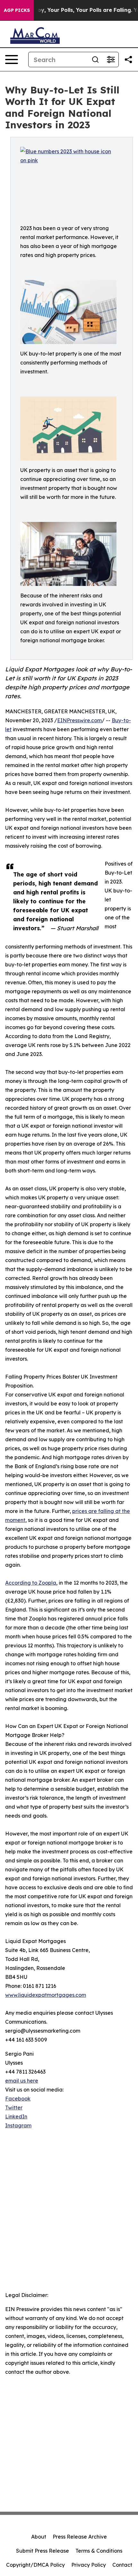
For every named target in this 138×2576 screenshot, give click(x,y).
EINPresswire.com (79, 720)
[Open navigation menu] (12, 60)
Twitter (14, 2108)
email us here (22, 2081)
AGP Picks (17, 10)
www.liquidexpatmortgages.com (46, 1995)
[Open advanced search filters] (111, 60)
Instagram (18, 2125)
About (39, 2537)
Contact (122, 2565)
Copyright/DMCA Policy (35, 2565)
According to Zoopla (31, 1583)
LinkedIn (16, 2116)
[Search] (95, 60)
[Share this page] (128, 60)
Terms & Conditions (99, 2551)
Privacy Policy (89, 2565)
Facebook (18, 2099)
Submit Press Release (43, 2551)
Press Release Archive (80, 2537)
